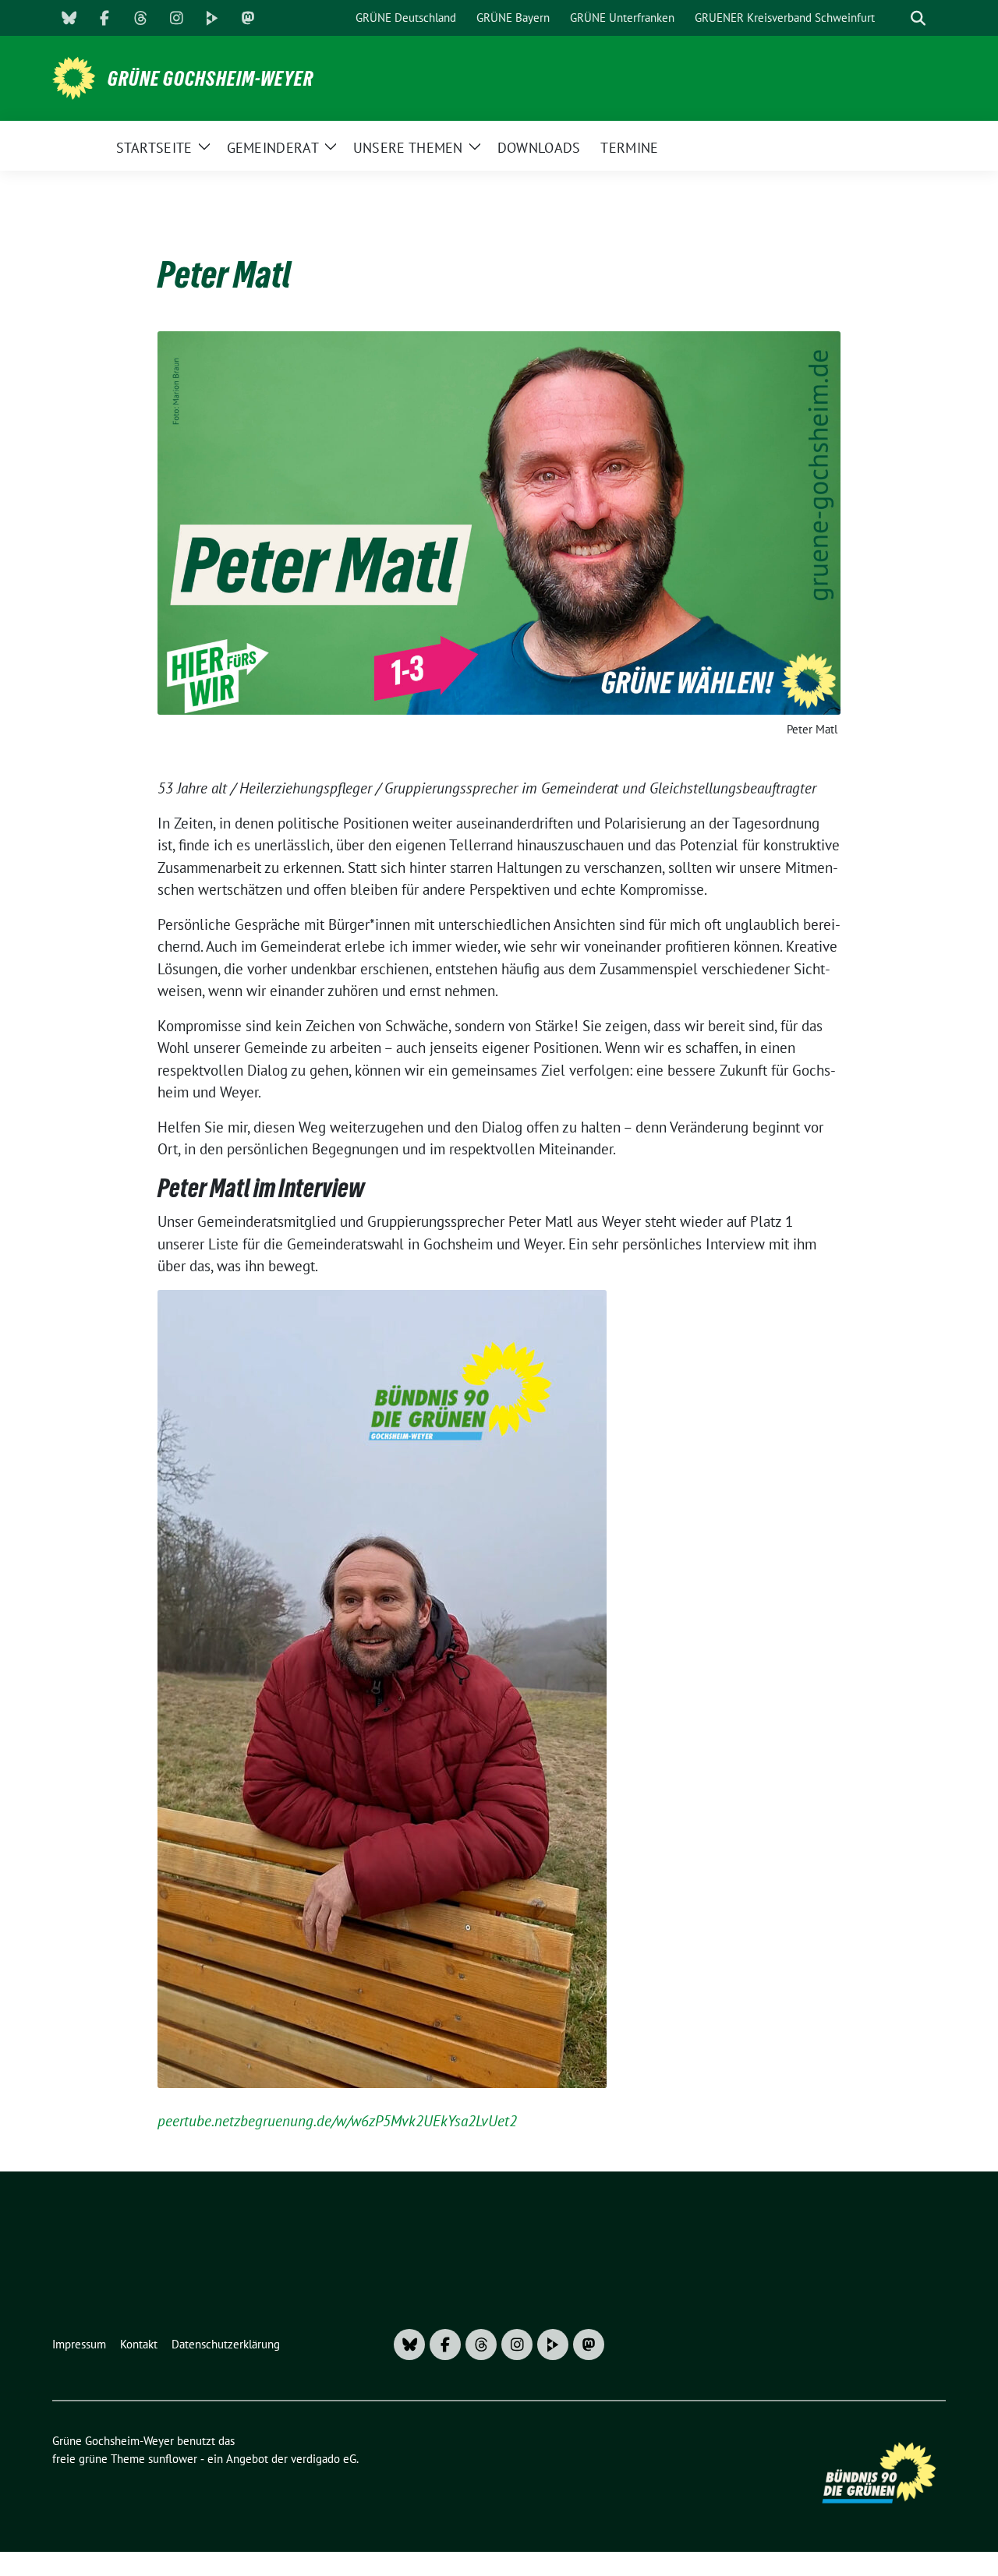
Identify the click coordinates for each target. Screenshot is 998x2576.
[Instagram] (176, 18)
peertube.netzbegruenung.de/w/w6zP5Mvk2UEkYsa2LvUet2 (337, 2121)
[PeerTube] (212, 18)
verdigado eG (324, 2459)
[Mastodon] (248, 18)
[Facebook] (104, 18)
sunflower (173, 2459)
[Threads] (140, 18)
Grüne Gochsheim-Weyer (211, 79)
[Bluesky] (69, 18)
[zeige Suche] (918, 18)
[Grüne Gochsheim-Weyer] (74, 76)
